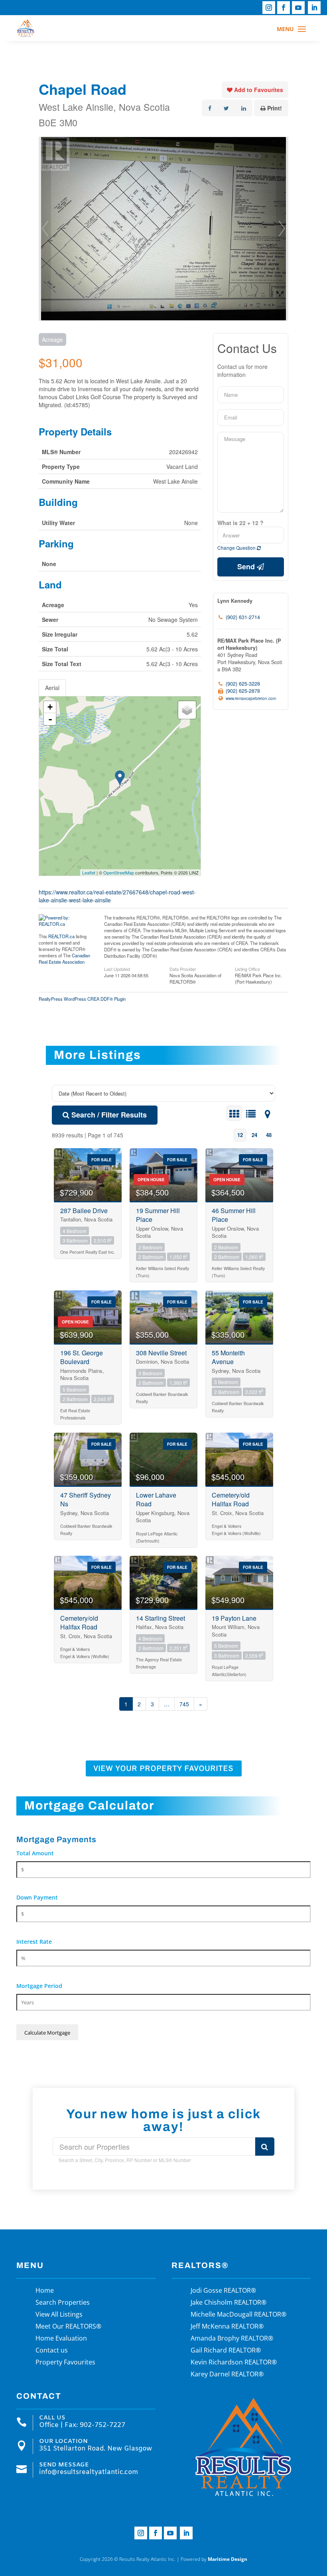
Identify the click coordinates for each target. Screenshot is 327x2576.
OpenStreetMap (119, 872)
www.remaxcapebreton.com (251, 698)
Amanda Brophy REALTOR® (232, 2339)
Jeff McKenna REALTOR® (227, 2327)
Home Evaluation (61, 2339)
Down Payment (37, 1897)
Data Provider (183, 968)
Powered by (214, 2559)
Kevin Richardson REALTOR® (234, 2363)
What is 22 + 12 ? (240, 523)
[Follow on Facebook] (284, 8)
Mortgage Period (39, 1986)
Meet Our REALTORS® (68, 2327)
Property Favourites (65, 2363)
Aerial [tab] (52, 688)
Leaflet (89, 872)
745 (184, 1704)
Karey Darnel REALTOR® (227, 2375)
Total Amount (35, 1853)
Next (282, 229)
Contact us (52, 2351)
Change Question (237, 548)
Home (45, 2291)
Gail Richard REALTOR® (226, 2351)
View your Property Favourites (164, 1768)
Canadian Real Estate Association (64, 959)
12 (240, 1135)
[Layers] (187, 710)
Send (247, 567)
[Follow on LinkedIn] (314, 8)
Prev (45, 229)
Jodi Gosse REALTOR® (223, 2291)
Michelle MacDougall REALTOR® (238, 2315)
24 (254, 1135)
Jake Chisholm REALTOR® (229, 2303)
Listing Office (247, 968)
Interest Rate (34, 1942)
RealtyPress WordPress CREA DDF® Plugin (82, 999)
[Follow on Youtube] (298, 8)
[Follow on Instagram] (269, 8)
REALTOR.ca (61, 936)
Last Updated (117, 968)
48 (269, 1135)
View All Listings (59, 2315)
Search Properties (63, 2303)
